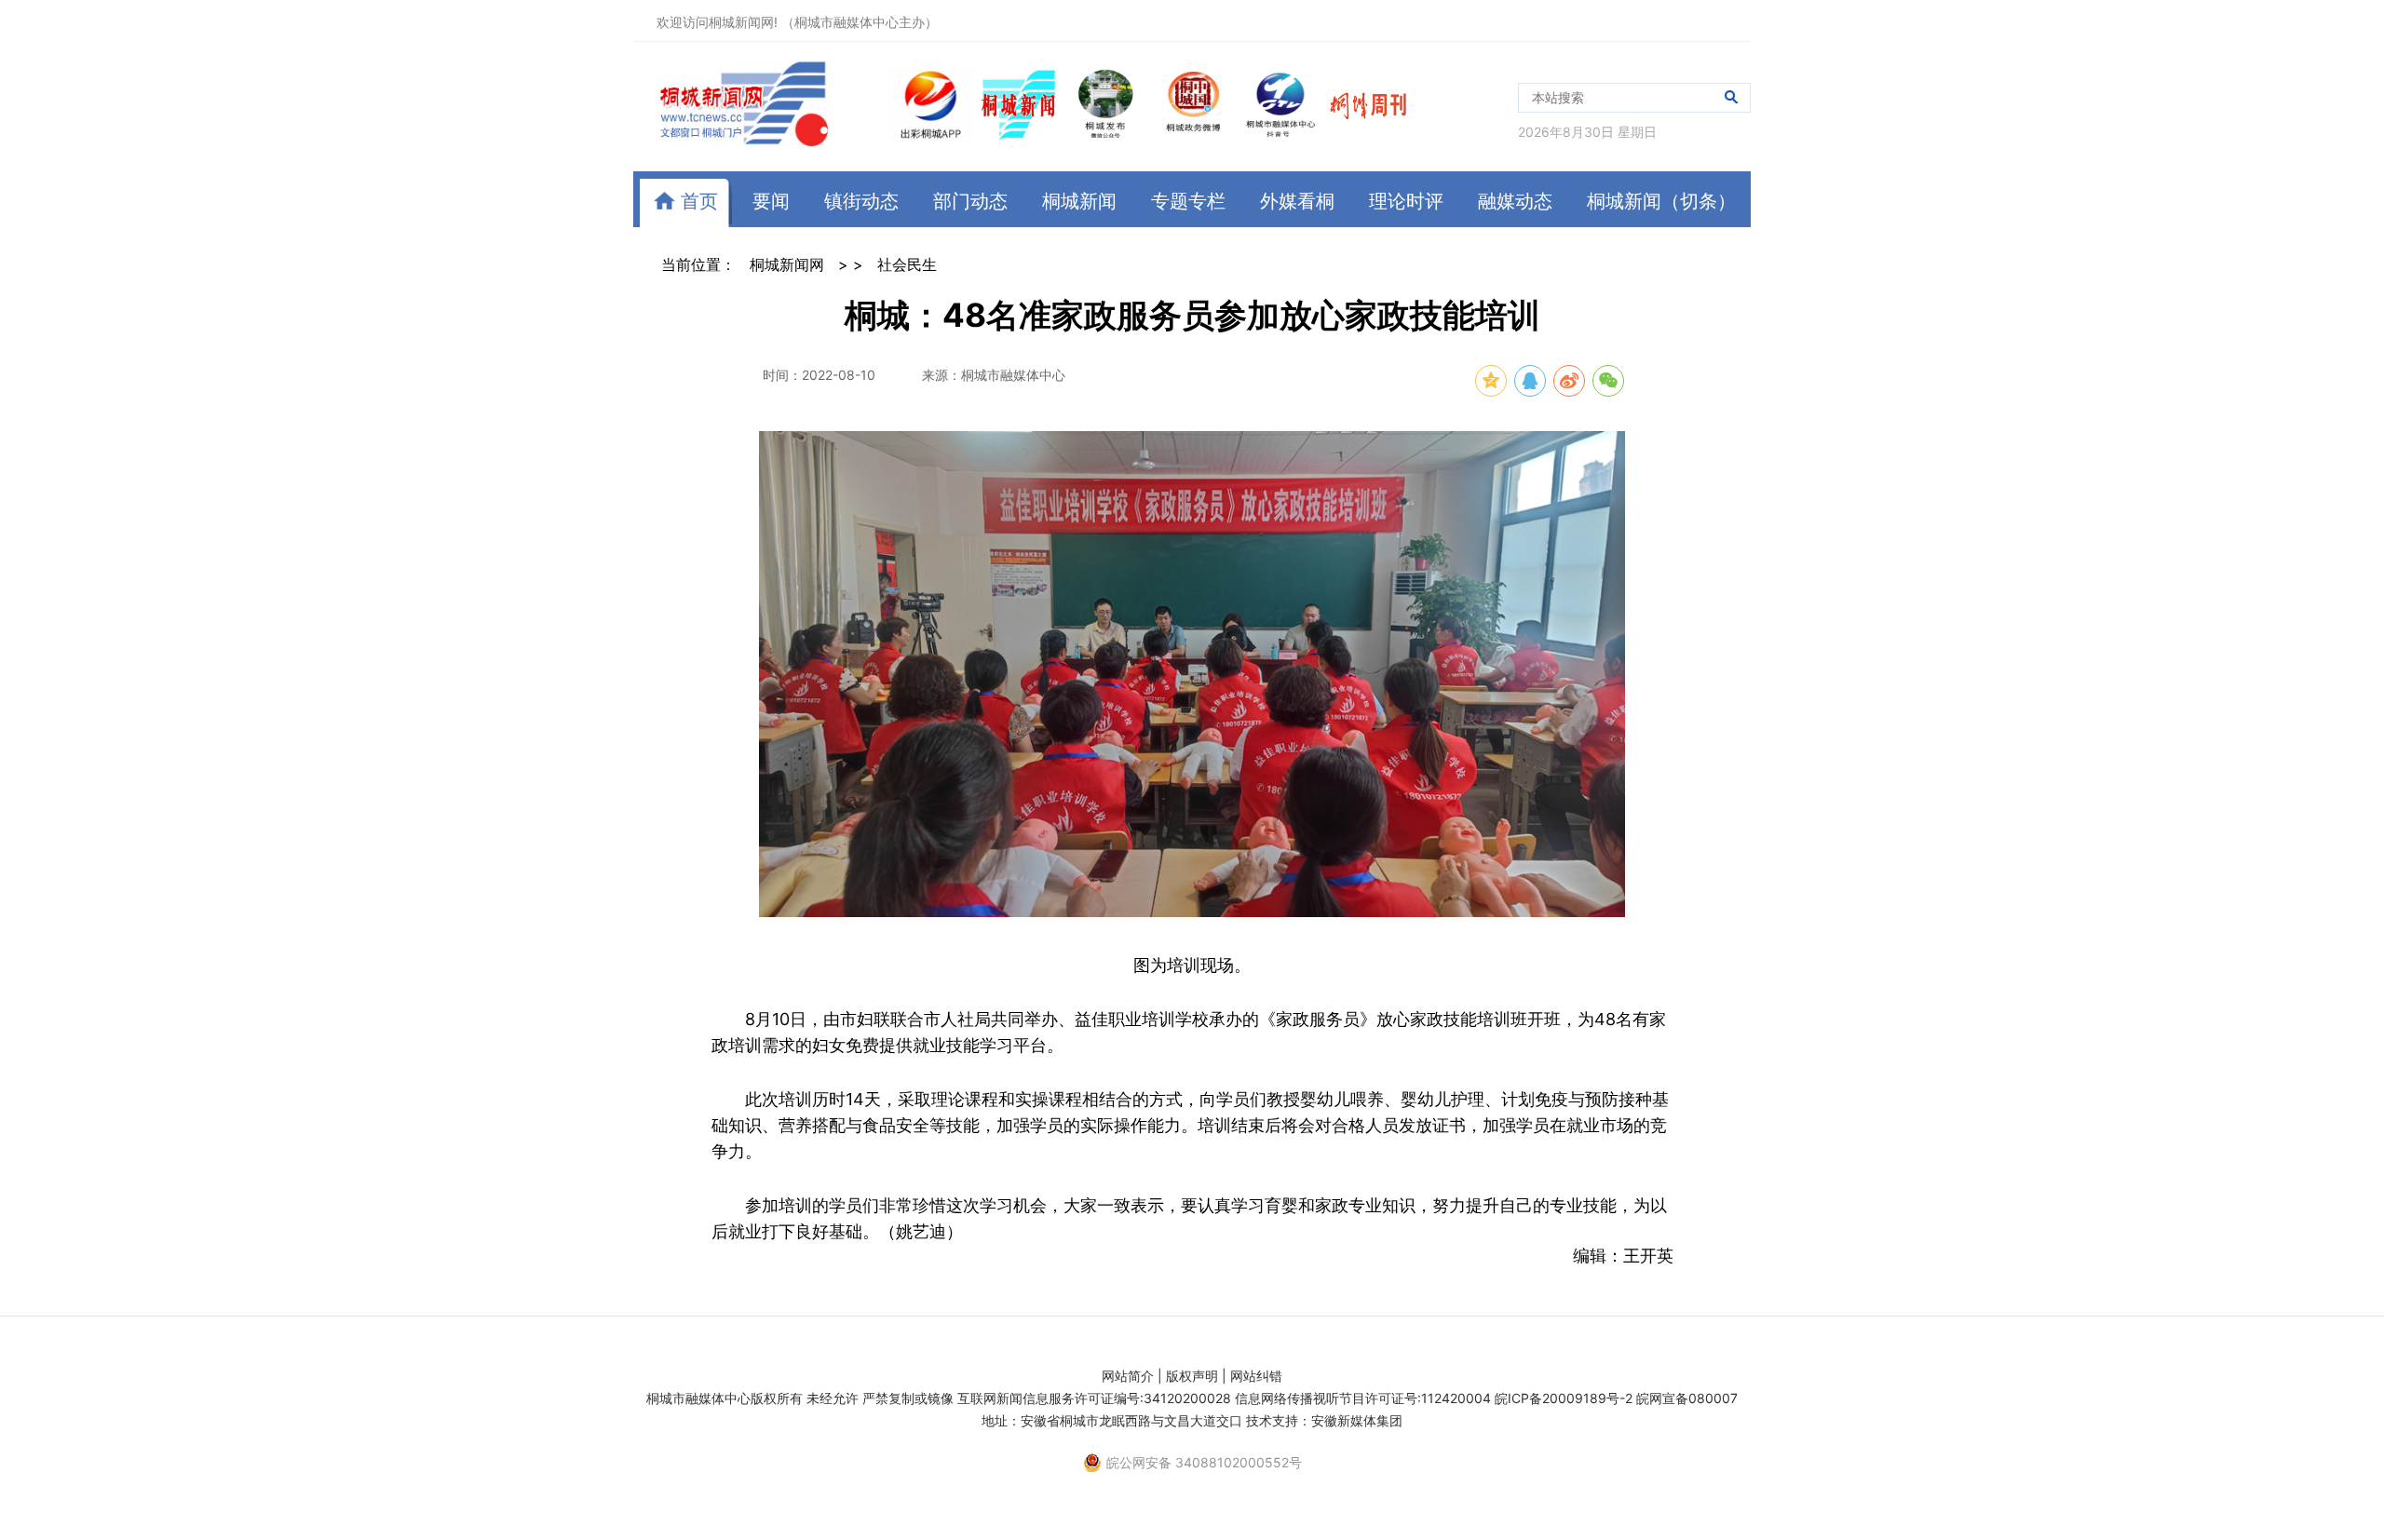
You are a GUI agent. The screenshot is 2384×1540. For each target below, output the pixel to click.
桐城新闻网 (787, 264)
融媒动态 (1515, 201)
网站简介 (1128, 1376)
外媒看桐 (1297, 201)
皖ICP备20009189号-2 (1564, 1398)
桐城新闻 (1079, 201)
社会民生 (907, 264)
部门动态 (970, 201)
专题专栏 (1188, 201)
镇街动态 (861, 201)
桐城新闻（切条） (1661, 201)
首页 (697, 201)
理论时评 (1406, 201)
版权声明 (1192, 1376)
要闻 (771, 201)
